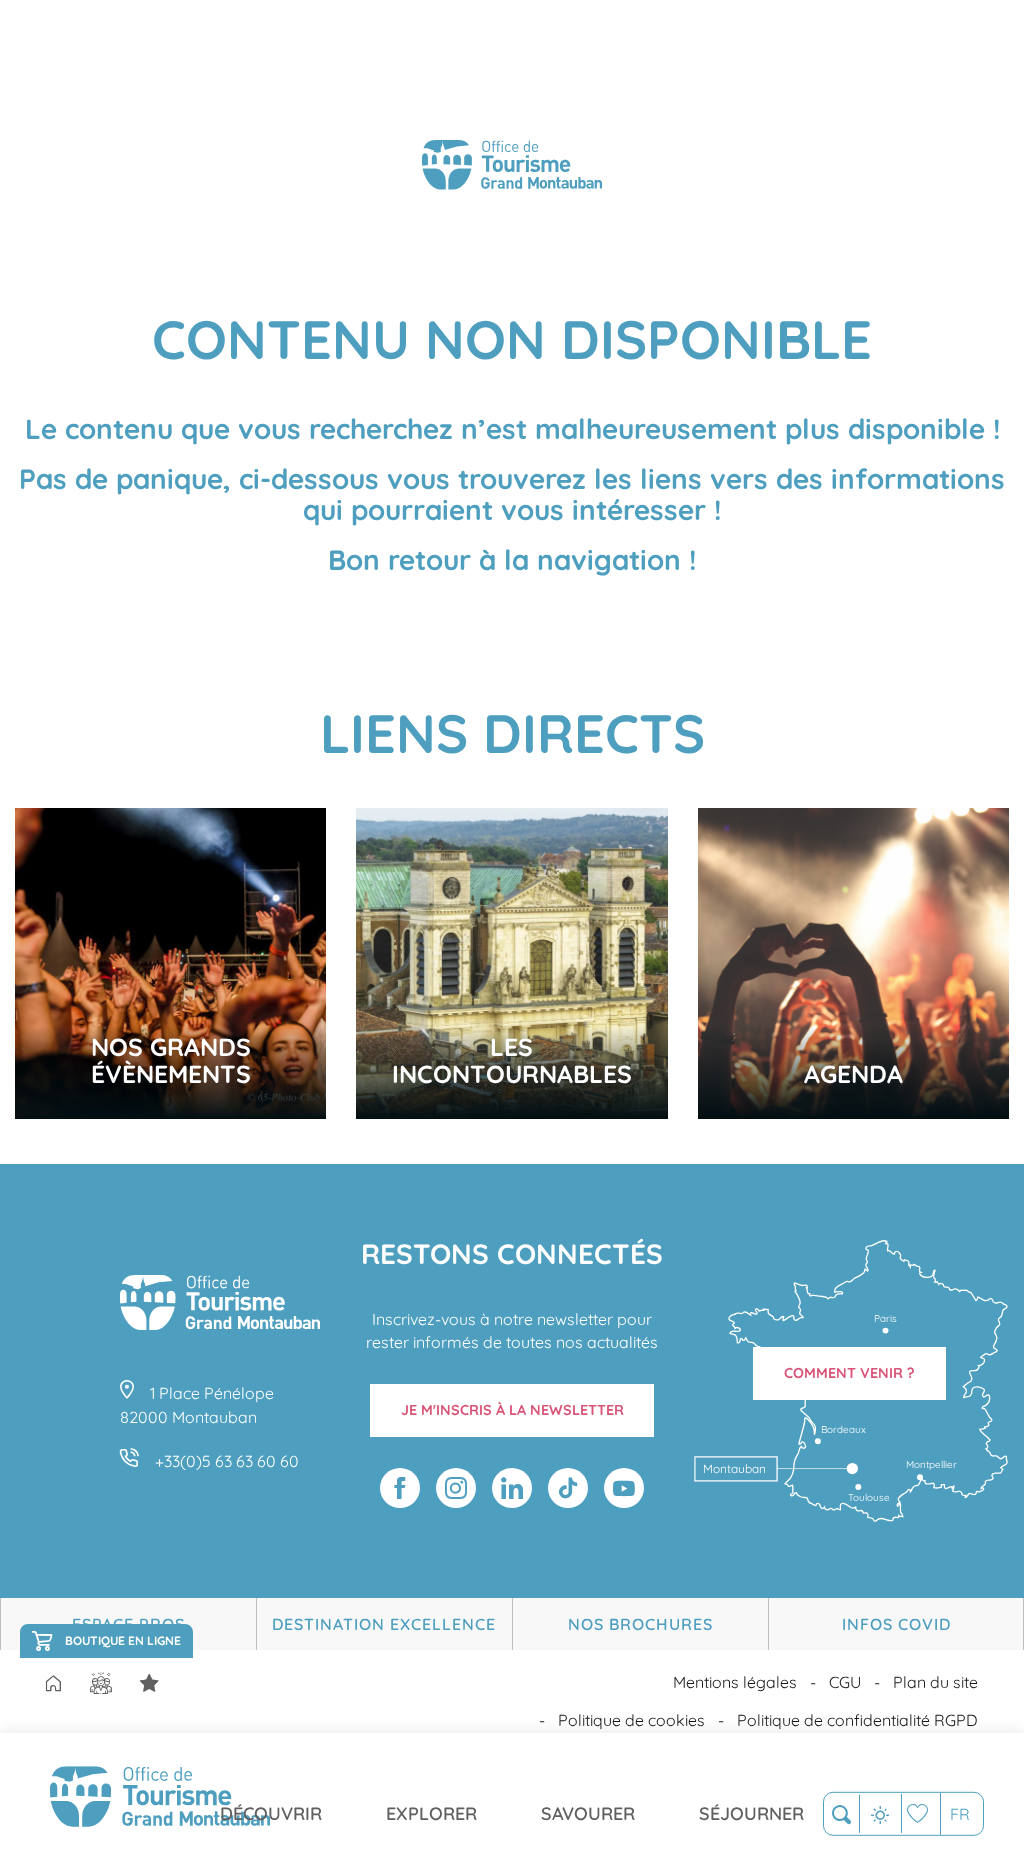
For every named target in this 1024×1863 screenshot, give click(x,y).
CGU (845, 1682)
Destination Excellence (384, 1624)
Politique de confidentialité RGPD (857, 1720)
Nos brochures (640, 1624)
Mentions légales (735, 1682)
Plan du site (935, 1682)
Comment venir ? (849, 1373)
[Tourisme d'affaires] (149, 1683)
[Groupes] (101, 1683)
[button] (841, 1814)
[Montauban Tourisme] (512, 168)
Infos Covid (896, 1624)
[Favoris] (920, 1813)
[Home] (53, 1685)
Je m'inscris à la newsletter (512, 1410)
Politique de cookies (631, 1720)
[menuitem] (160, 1798)
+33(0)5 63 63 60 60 (227, 1461)
